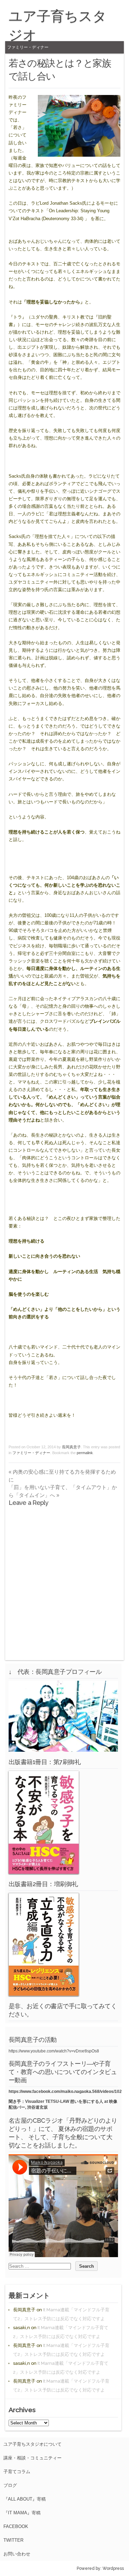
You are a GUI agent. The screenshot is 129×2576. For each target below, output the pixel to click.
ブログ (10, 2485)
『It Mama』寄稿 (22, 2513)
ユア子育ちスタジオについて (33, 2444)
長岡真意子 (71, 1447)
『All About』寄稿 (25, 2499)
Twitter (13, 2540)
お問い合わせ (17, 2554)
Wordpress (113, 2568)
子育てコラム (17, 2472)
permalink (85, 1453)
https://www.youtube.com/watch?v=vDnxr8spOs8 (54, 2051)
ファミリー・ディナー (28, 47)
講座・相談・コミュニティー (33, 2458)
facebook (16, 2526)
